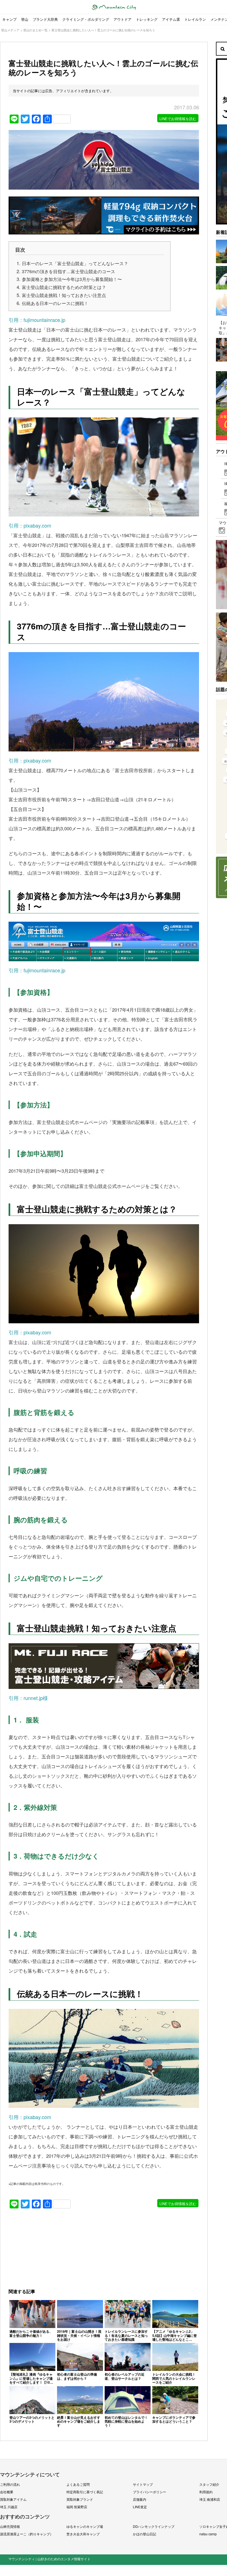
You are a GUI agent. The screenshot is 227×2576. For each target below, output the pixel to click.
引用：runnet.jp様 (28, 1698)
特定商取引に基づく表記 (85, 2492)
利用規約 (206, 2492)
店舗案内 (140, 2499)
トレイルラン (195, 19)
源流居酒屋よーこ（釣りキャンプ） (27, 2534)
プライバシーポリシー (149, 2492)
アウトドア (122, 19)
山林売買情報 (10, 2526)
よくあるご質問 (78, 2484)
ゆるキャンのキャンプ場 (85, 2526)
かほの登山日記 (145, 2534)
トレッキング (147, 19)
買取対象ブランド (80, 2499)
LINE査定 (140, 2507)
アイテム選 (171, 19)
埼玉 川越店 (9, 2507)
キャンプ (9, 19)
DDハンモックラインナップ (154, 2526)
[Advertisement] (53, 2248)
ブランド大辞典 (45, 19)
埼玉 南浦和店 (210, 2499)
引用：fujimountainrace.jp (37, 320)
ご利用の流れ (10, 2484)
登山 (25, 19)
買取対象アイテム (13, 2499)
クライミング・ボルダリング (86, 19)
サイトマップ (143, 2484)
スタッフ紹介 (209, 2484)
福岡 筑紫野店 (77, 2507)
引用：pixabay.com (30, 525)
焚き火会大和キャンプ (83, 2534)
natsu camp (208, 2534)
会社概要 (7, 2492)
